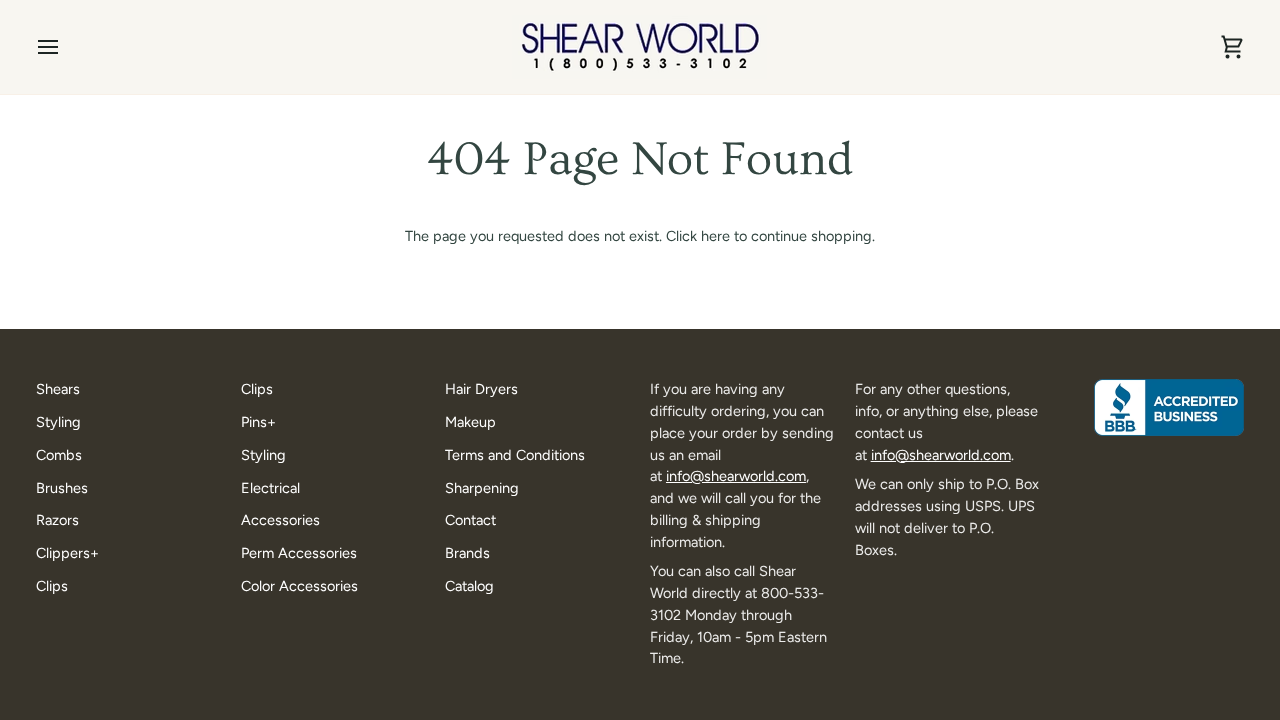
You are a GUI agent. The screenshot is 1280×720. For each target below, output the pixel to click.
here (715, 236)
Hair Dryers (481, 389)
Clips (52, 586)
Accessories (280, 520)
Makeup (470, 422)
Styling (58, 422)
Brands (467, 553)
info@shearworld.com (736, 476)
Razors (57, 520)
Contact (470, 520)
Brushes (62, 488)
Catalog (469, 586)
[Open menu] (66, 47)
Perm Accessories (299, 553)
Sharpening (482, 488)
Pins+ (258, 422)
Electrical (270, 488)
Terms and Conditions (515, 455)
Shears (58, 389)
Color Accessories (299, 586)
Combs (59, 455)
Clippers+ (67, 553)
